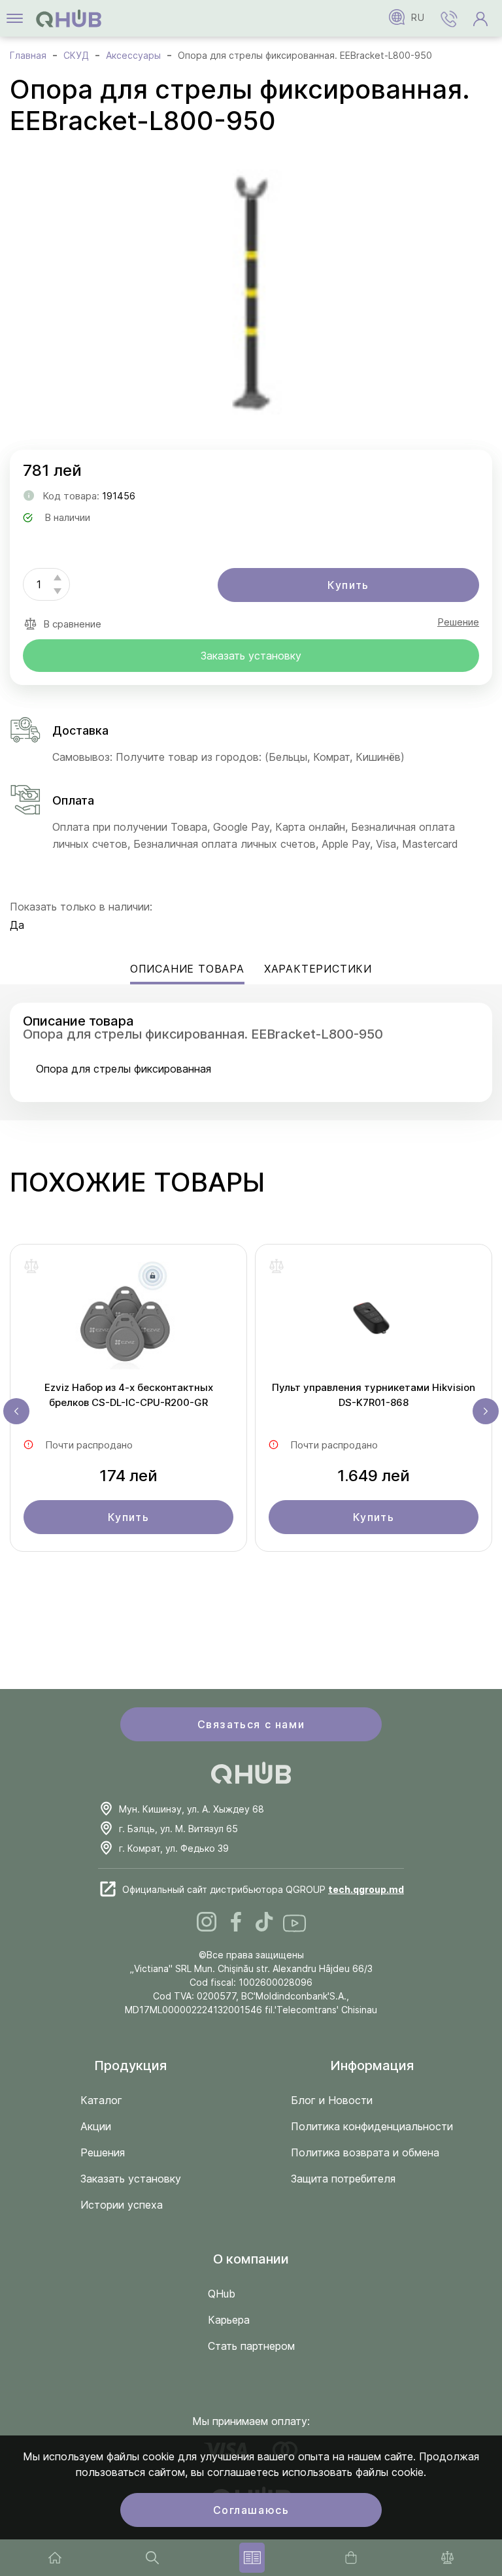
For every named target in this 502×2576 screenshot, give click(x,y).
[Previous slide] (16, 1411)
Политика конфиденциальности (372, 2126)
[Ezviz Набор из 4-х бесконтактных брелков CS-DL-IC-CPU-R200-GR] (128, 1319)
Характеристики (318, 969)
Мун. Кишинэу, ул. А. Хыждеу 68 (192, 1809)
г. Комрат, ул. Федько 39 (174, 1848)
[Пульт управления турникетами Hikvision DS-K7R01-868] (374, 1319)
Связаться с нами (251, 1724)
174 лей (128, 1476)
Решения (103, 2152)
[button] (449, 18)
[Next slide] (486, 1411)
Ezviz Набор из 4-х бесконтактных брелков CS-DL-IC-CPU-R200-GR (129, 1395)
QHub (222, 2294)
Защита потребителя (343, 2179)
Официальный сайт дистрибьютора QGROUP (263, 1889)
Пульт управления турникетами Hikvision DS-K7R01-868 (374, 1395)
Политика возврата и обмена (365, 2152)
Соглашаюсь (251, 2510)
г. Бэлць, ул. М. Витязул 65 (178, 1829)
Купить (348, 585)
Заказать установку (251, 656)
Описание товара (187, 969)
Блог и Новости (332, 2100)
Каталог (101, 2100)
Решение (458, 622)
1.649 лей (374, 1476)
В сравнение (72, 624)
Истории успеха (122, 2205)
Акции (96, 2126)
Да (17, 925)
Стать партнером (251, 2346)
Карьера (229, 2320)
